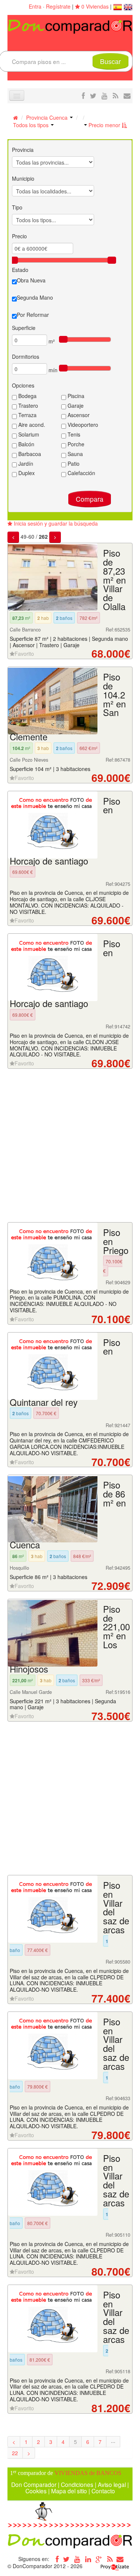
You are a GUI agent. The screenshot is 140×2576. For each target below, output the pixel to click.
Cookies (36, 2491)
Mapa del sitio (69, 2491)
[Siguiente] (55, 537)
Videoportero (82, 425)
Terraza (27, 415)
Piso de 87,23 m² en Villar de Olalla (114, 580)
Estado (20, 270)
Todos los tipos (32, 125)
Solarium (28, 434)
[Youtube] (77, 2559)
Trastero (27, 406)
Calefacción (81, 473)
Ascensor (78, 415)
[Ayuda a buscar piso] (127, 95)
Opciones (23, 385)
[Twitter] (66, 2559)
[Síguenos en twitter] (93, 95)
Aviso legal (112, 2484)
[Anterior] (13, 537)
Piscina (75, 396)
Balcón (26, 444)
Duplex (26, 473)
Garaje (75, 406)
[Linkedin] (88, 2559)
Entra (35, 6)
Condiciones (77, 2484)
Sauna (74, 454)
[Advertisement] (70, 1146)
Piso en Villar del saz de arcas (116, 1907)
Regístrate (58, 6)
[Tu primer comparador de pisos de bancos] (70, 26)
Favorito (24, 654)
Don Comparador (34, 2484)
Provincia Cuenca (48, 117)
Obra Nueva (31, 280)
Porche (75, 444)
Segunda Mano (35, 297)
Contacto (103, 2491)
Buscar (111, 61)
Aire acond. (31, 425)
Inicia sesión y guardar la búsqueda (55, 523)
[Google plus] (99, 2559)
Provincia (23, 150)
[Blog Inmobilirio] (110, 2559)
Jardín (25, 464)
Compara (90, 499)
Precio (19, 236)
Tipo (17, 207)
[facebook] (83, 95)
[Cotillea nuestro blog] (116, 95)
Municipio (23, 178)
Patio (73, 464)
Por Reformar (33, 315)
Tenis (73, 434)
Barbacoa (29, 454)
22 (15, 2453)
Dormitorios (26, 357)
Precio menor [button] (104, 125)
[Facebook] (56, 2559)
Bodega (27, 396)
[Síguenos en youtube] (105, 95)
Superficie (24, 328)
